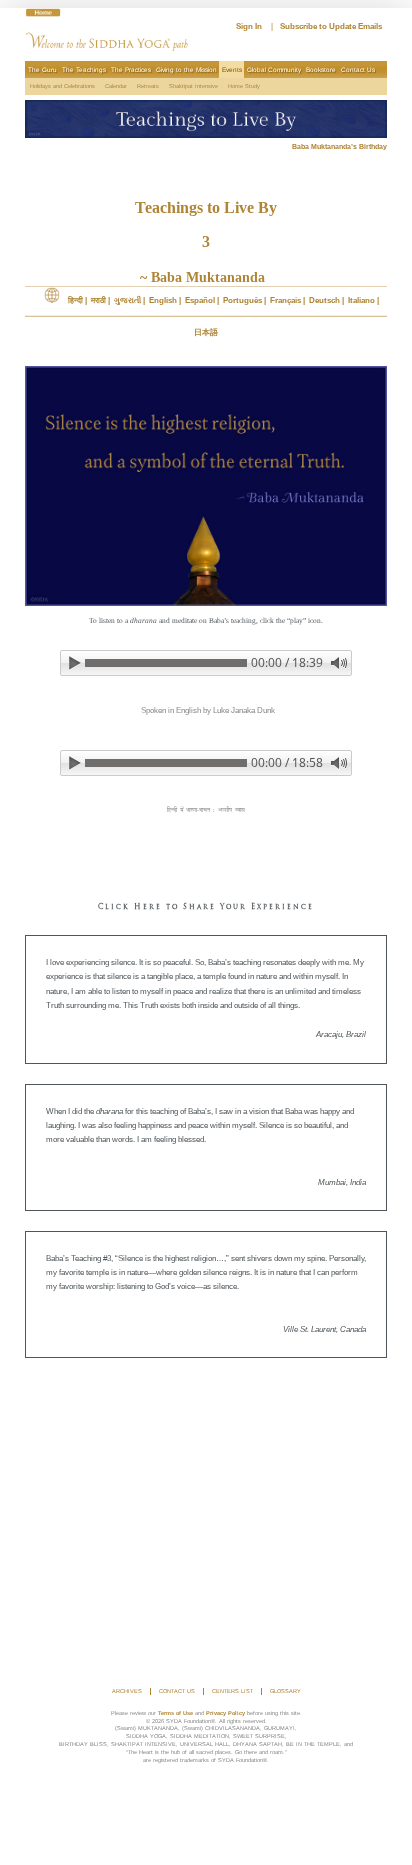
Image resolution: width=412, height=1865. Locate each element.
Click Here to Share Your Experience (206, 907)
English (163, 300)
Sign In (249, 26)
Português (242, 300)
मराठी (98, 300)
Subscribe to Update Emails (331, 26)
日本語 (206, 332)
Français (285, 300)
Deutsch (324, 300)
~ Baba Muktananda (206, 277)
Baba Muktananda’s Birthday (339, 146)
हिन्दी (75, 300)
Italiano (361, 300)
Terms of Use (175, 1713)
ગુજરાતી (127, 300)
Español (200, 300)
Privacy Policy (225, 1713)
